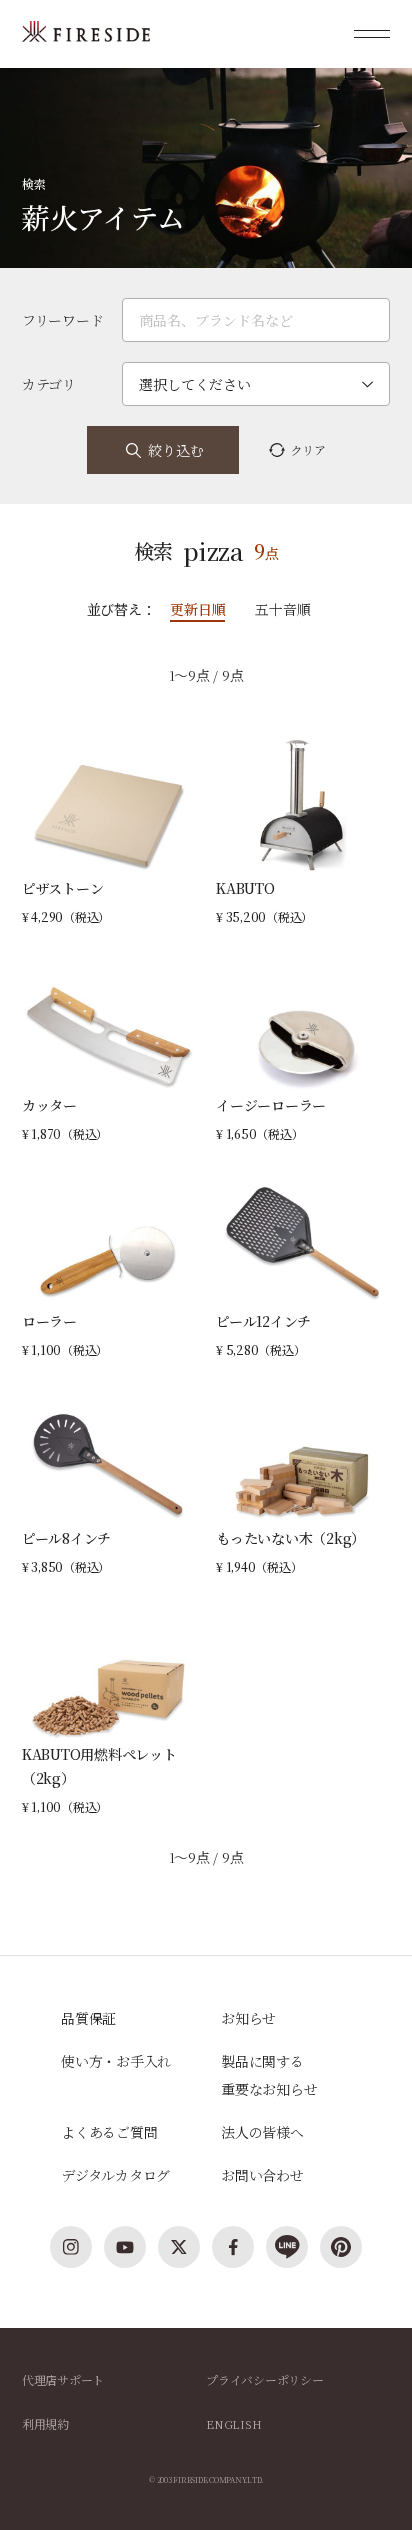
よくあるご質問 (109, 2132)
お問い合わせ (262, 2175)
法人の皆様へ (262, 2132)
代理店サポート (63, 2379)
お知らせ (248, 2018)
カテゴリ (49, 384)
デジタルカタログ (115, 2175)
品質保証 (88, 2018)
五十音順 (282, 609)
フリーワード (63, 320)
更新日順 (197, 609)
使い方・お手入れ (116, 2061)
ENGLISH (233, 2423)
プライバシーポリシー (265, 2379)
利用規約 (45, 2423)
